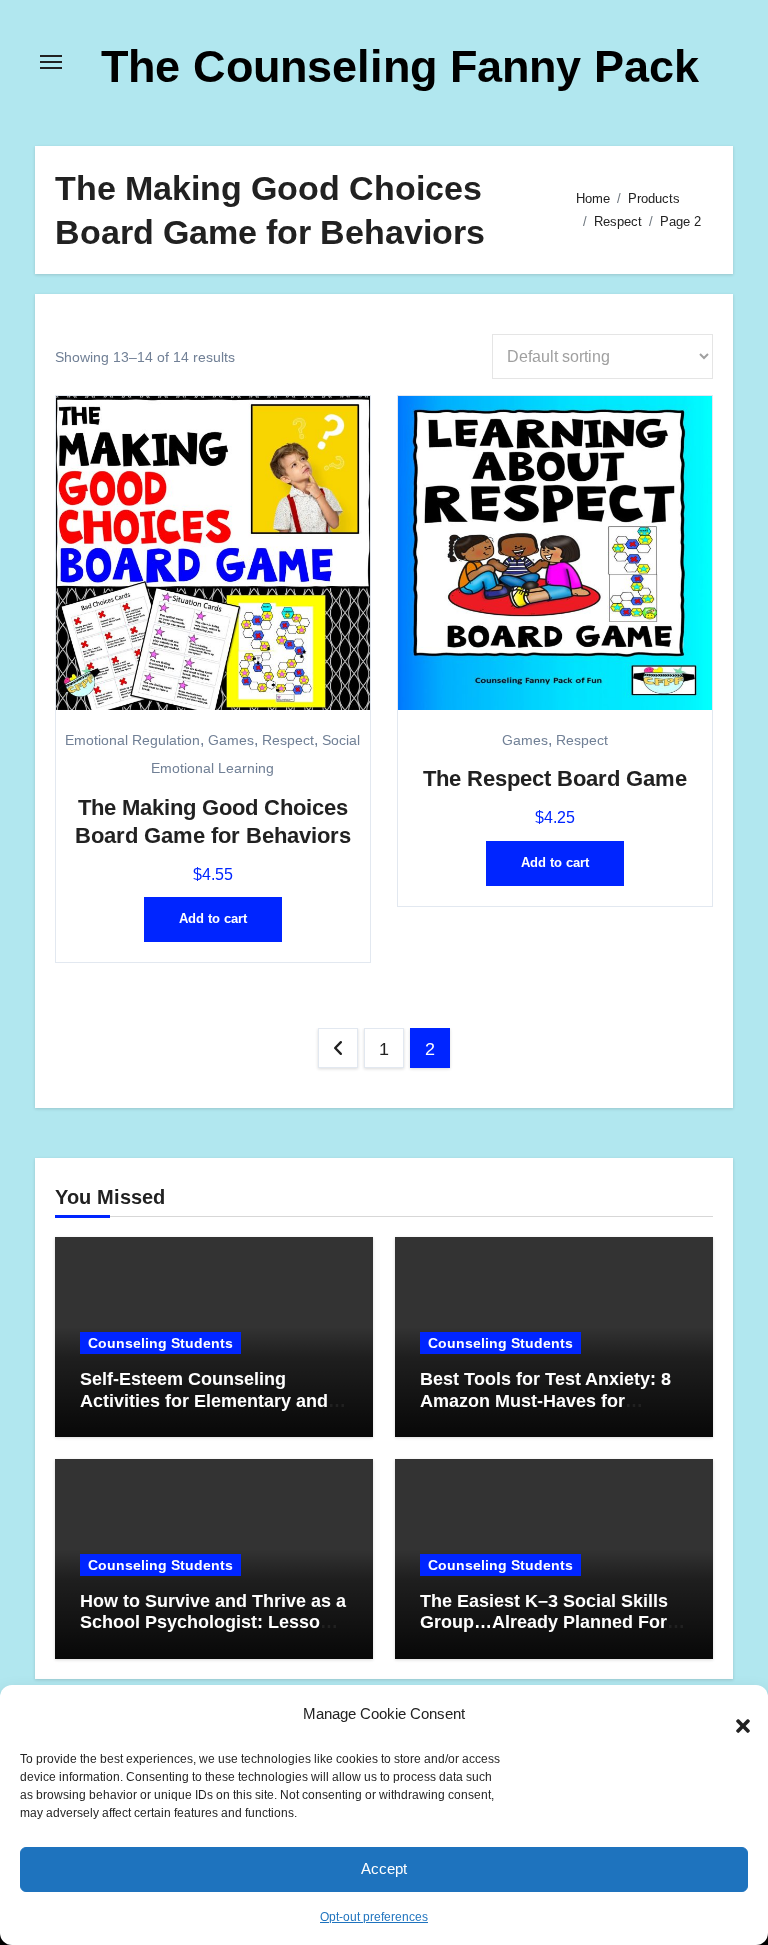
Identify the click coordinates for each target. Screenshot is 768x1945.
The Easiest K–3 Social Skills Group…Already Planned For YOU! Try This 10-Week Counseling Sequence (544, 1633)
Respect (288, 740)
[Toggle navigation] (51, 62)
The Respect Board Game (555, 778)
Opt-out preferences (374, 1917)
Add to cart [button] (213, 918)
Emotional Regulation (132, 740)
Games (231, 740)
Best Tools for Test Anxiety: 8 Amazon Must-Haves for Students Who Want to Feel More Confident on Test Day (545, 1411)
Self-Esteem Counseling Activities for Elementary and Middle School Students (204, 1400)
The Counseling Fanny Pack (400, 66)
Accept (384, 1868)
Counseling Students (160, 1343)
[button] (733, 1715)
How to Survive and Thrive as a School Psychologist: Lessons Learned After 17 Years (213, 1622)
